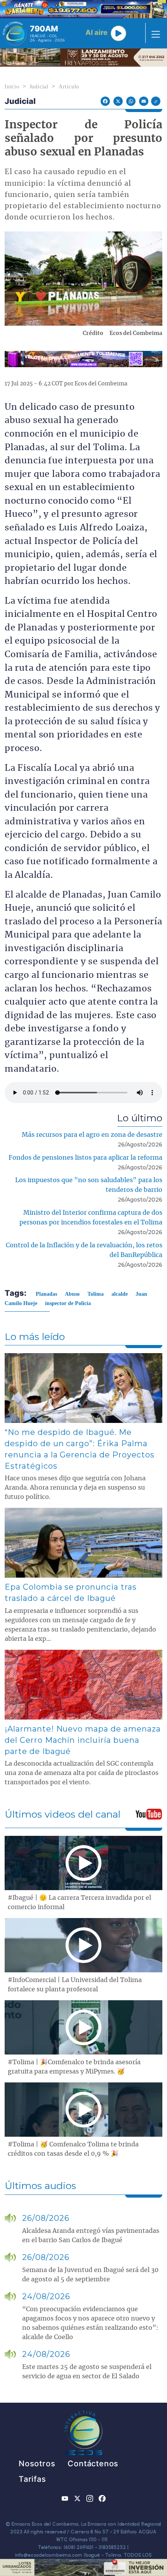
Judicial (39, 87)
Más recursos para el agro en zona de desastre (92, 1135)
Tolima (96, 1294)
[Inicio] (15, 33)
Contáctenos (93, 2464)
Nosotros (37, 2464)
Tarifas (32, 2479)
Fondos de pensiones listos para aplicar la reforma (85, 1158)
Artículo (69, 87)
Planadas (46, 1294)
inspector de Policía (68, 1303)
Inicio (12, 87)
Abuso (72, 1294)
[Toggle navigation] (153, 33)
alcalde (120, 1294)
